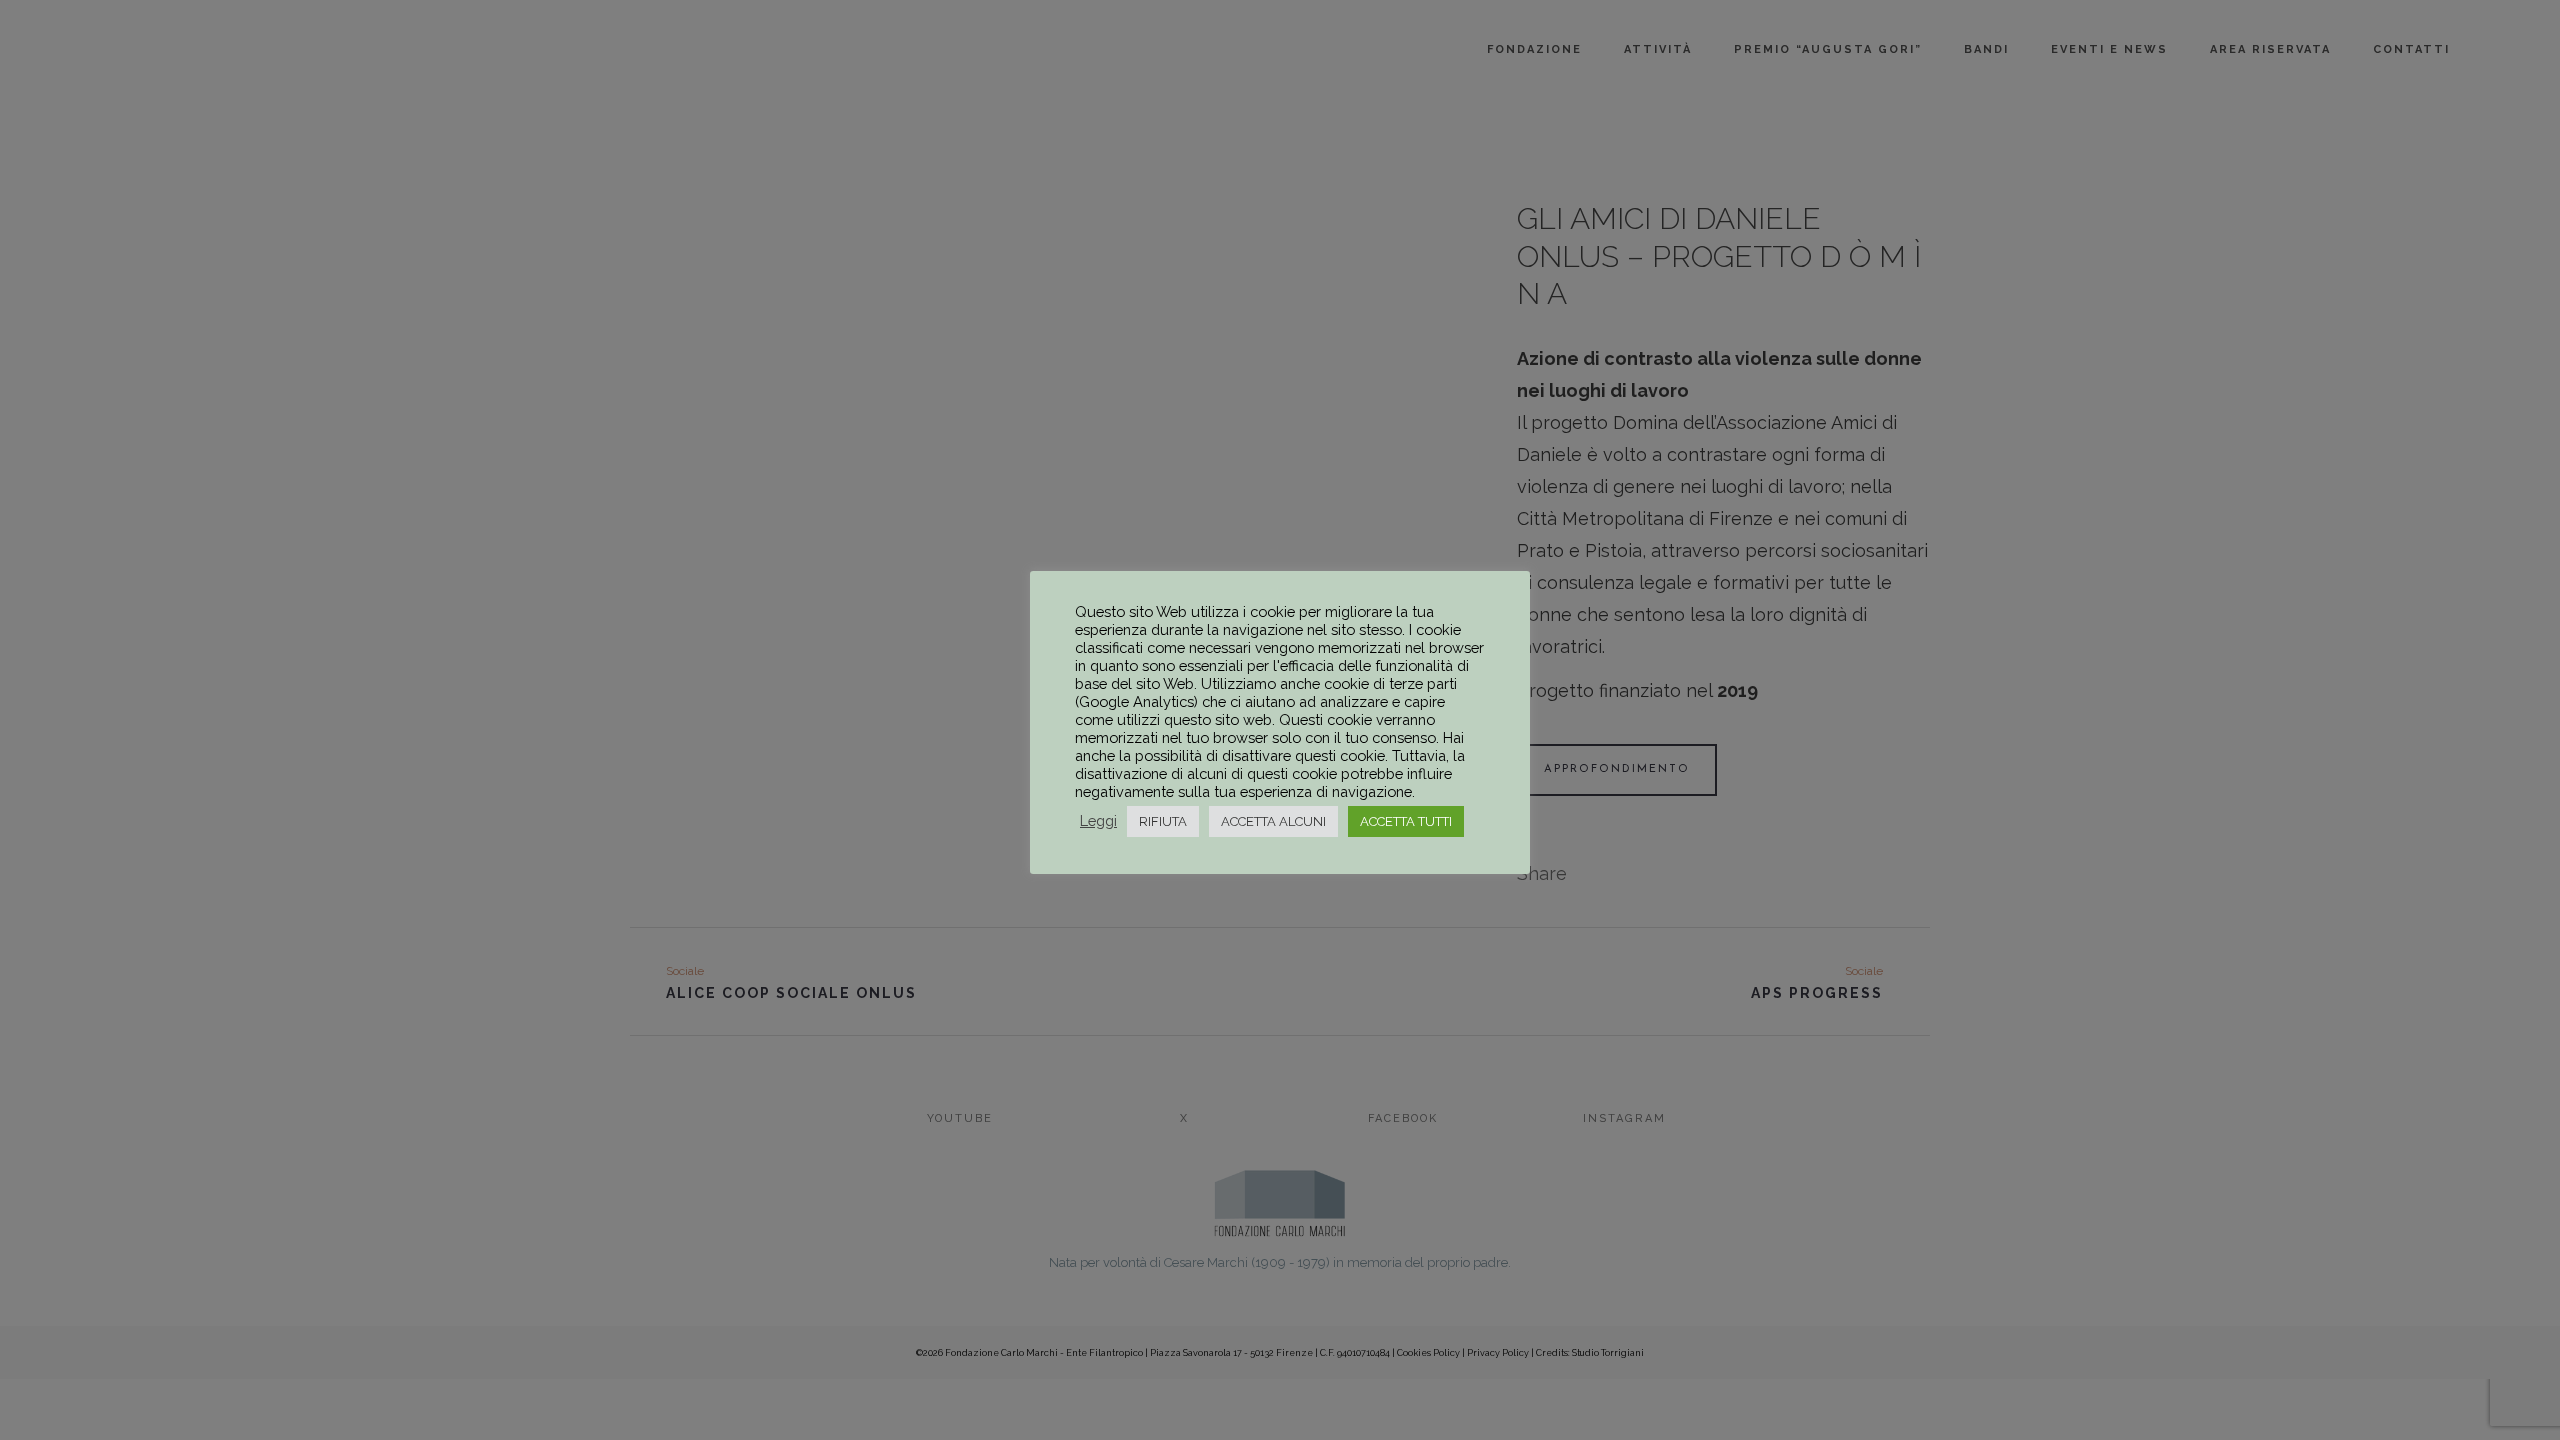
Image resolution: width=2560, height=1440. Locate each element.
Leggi (1098, 820)
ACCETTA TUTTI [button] (1406, 821)
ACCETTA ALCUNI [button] (1273, 821)
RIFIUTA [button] (1163, 821)
